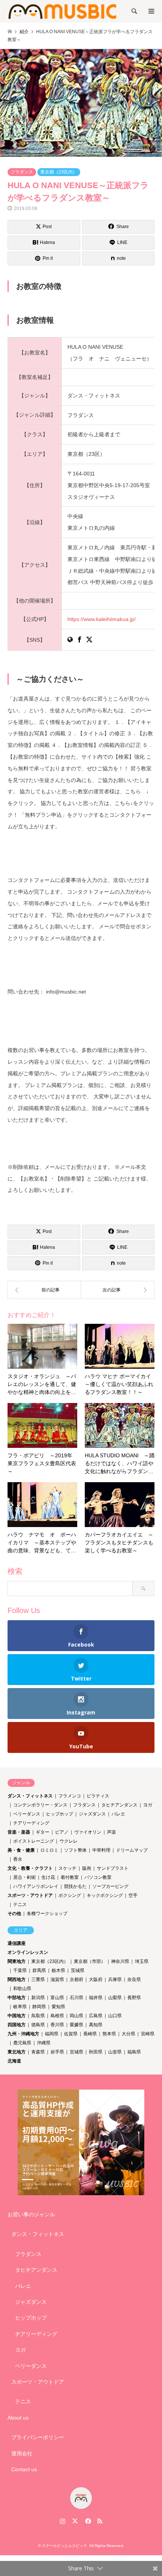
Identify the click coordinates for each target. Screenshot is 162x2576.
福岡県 (52, 2034)
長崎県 (90, 2034)
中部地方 (17, 1998)
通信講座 (17, 1943)
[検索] (134, 11)
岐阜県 (20, 2007)
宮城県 (76, 2052)
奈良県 (134, 1980)
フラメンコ (70, 1796)
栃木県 (58, 1970)
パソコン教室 (98, 1877)
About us (18, 2418)
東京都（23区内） (59, 172)
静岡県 (39, 2007)
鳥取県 (38, 2016)
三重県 (38, 1980)
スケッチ (67, 1868)
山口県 (115, 2016)
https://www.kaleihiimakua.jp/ (102, 619)
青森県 (38, 2052)
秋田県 (96, 2052)
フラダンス (22, 172)
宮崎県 (148, 2034)
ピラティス (98, 1796)
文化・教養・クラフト (30, 1868)
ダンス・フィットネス (30, 1796)
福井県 (96, 1998)
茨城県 (78, 1970)
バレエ (118, 1814)
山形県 (115, 2052)
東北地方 (17, 2052)
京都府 (76, 1980)
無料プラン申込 (81, 853)
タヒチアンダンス (119, 1805)
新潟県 (38, 1998)
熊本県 (109, 2034)
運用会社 (22, 2453)
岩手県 (57, 2052)
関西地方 (17, 1980)
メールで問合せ (81, 965)
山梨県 (115, 1998)
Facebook (87, 2521)
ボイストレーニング (34, 1841)
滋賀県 (57, 1980)
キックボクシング (105, 1895)
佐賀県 (71, 2034)
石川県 (76, 1998)
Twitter (75, 2521)
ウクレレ (69, 1841)
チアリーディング (31, 1823)
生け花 (48, 1877)
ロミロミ (49, 1850)
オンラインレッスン (28, 1952)
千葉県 (20, 1970)
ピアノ (62, 1832)
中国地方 (17, 2016)
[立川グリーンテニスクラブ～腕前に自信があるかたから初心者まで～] (44, 1290)
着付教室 (70, 1877)
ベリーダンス (27, 1814)
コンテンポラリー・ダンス (40, 1805)
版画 (87, 1868)
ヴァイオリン (88, 1832)
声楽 (112, 1832)
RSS (100, 2521)
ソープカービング (110, 1886)
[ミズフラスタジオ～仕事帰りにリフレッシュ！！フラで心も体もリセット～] (118, 1290)
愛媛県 (76, 2025)
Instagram (63, 2521)
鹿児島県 (22, 2043)
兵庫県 (115, 1980)
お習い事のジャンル (31, 2214)
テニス (20, 1904)
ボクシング (70, 1895)
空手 (133, 1895)
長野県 (134, 1998)
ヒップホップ (60, 1814)
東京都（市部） (90, 1961)
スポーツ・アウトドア (30, 1895)
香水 (18, 1859)
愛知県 (58, 2007)
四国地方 (17, 2025)
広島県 (96, 2016)
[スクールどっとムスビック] (63, 11)
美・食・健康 (21, 1850)
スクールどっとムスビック (64, 2546)
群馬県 (39, 1970)
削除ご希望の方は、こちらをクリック (84, 1140)
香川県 (57, 2025)
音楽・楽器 (19, 1832)
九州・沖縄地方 (23, 2034)
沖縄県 (44, 2043)
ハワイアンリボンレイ (36, 1886)
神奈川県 (120, 1961)
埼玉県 (142, 1961)
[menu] (151, 11)
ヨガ (148, 1805)
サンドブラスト (113, 1868)
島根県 (57, 2016)
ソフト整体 (75, 1850)
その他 (14, 1914)
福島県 (134, 2052)
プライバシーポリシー (38, 2437)
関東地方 (17, 1961)
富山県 (57, 1998)
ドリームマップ (132, 1850)
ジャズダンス (92, 1814)
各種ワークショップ (47, 1914)
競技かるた (75, 1886)
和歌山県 (22, 1989)
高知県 (96, 2025)
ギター (43, 1832)
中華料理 (101, 1850)
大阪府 (96, 1980)
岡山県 (76, 2016)
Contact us (24, 2469)
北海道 (14, 2061)
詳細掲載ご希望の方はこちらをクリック (81, 1023)
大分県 (128, 2034)
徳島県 (38, 2025)
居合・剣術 (24, 1877)
